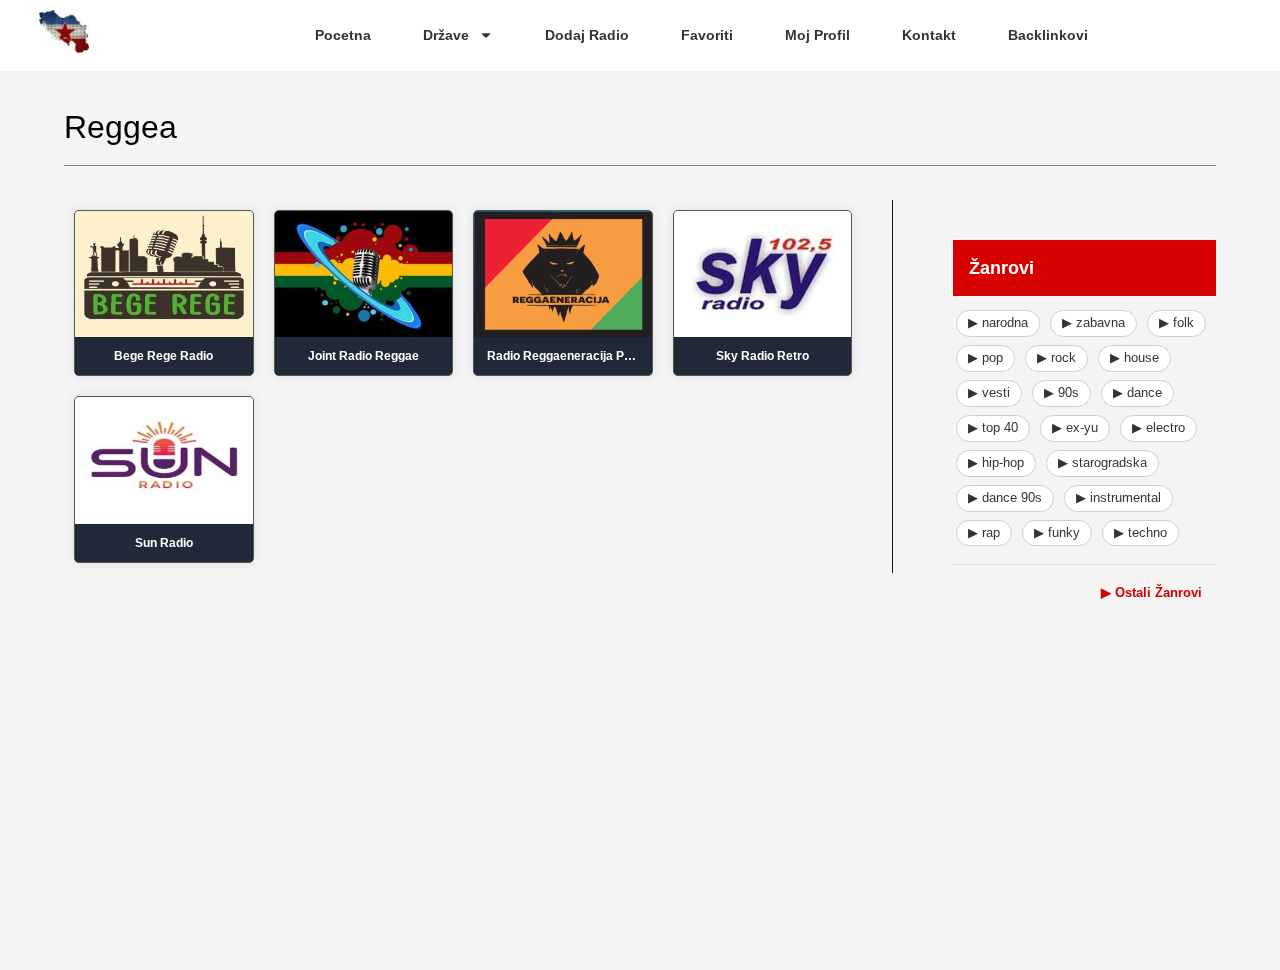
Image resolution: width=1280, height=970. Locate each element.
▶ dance (1137, 392)
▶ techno (1140, 532)
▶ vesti (989, 392)
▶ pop (985, 357)
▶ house (1134, 357)
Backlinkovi (1048, 35)
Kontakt (929, 35)
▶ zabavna (1093, 322)
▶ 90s (1061, 392)
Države (446, 35)
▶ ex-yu (1075, 427)
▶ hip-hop (996, 462)
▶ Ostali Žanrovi (1151, 592)
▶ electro (1158, 427)
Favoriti (707, 35)
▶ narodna (998, 322)
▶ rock (1056, 357)
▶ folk (1176, 322)
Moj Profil (817, 35)
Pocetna (343, 35)
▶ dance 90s (1005, 497)
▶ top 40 (993, 427)
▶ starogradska (1102, 462)
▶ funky (1057, 532)
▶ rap (984, 532)
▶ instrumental (1118, 497)
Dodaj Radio (587, 35)
